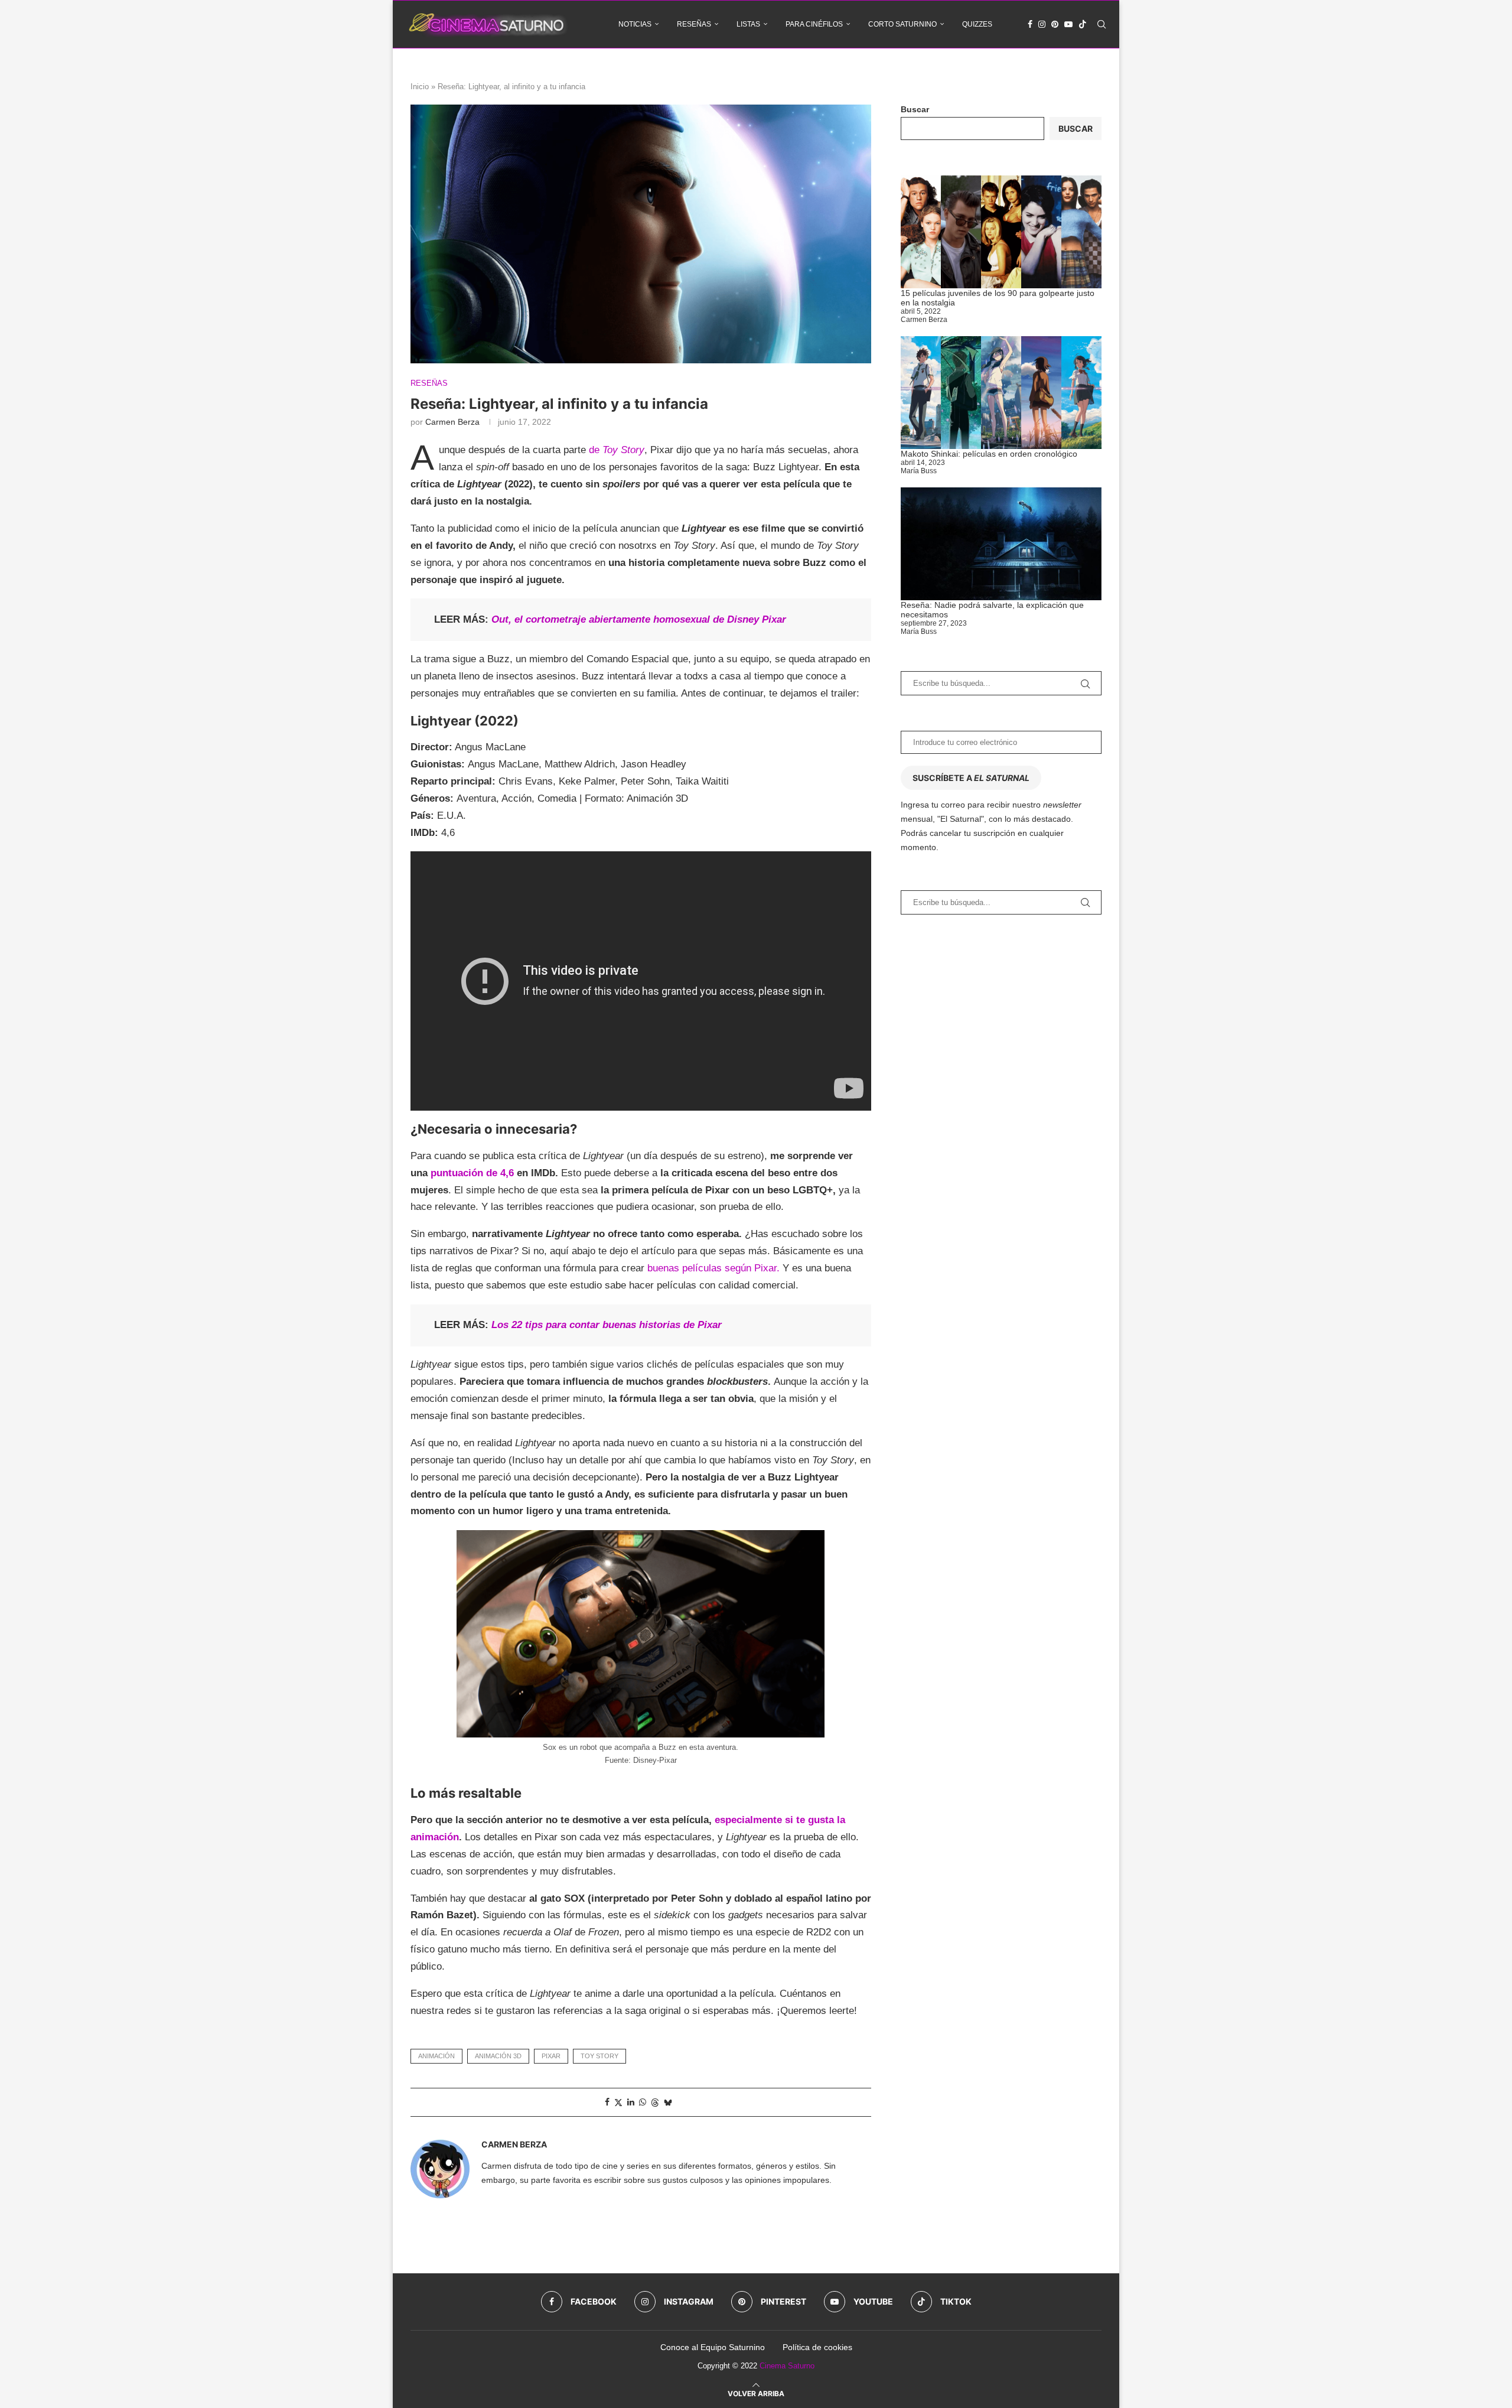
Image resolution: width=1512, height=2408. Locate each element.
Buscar (915, 109)
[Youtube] (1068, 24)
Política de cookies (817, 2347)
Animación (436, 2056)
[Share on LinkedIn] (631, 2102)
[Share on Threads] (655, 2102)
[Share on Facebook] (607, 2102)
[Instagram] (1042, 24)
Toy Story (599, 2056)
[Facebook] (1030, 24)
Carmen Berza (452, 422)
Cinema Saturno (787, 2366)
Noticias (635, 24)
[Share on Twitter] (618, 2102)
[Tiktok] (1083, 24)
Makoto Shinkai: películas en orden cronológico (989, 454)
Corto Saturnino (902, 24)
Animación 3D (498, 2056)
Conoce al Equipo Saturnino (713, 2347)
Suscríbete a (971, 778)
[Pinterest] (1055, 24)
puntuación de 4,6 (472, 1173)
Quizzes (977, 24)
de (617, 450)
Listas (748, 24)
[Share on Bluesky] (668, 2102)
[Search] (1102, 24)
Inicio (420, 87)
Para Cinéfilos (814, 24)
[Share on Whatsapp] (643, 2102)
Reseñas (694, 24)
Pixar (551, 2056)
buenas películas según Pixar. (715, 1268)
